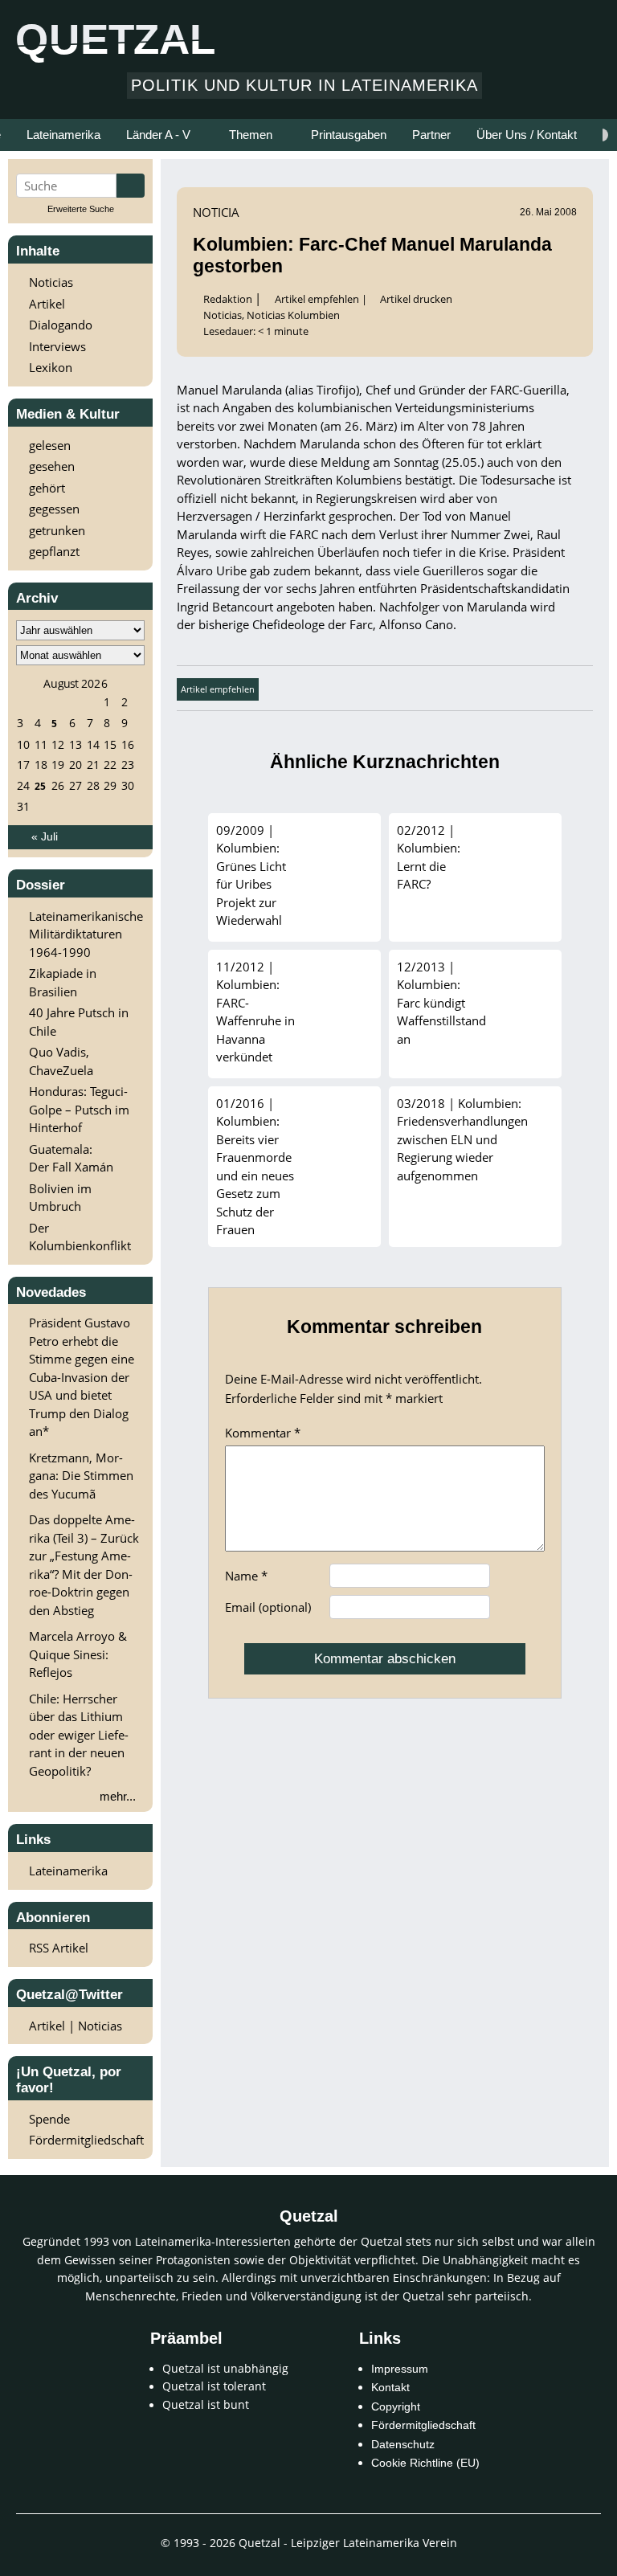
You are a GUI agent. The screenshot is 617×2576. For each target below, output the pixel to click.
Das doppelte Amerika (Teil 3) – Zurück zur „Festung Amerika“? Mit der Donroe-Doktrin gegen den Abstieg (84, 1565)
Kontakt (390, 2388)
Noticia (216, 212)
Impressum (400, 2369)
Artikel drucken (416, 299)
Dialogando (61, 325)
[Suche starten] (131, 186)
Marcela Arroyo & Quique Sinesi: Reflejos (78, 1654)
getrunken (57, 530)
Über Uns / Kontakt (527, 135)
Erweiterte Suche (81, 209)
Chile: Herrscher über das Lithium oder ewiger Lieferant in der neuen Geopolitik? (79, 1735)
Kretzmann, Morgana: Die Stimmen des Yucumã (81, 1476)
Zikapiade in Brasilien (63, 982)
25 (40, 786)
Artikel (47, 304)
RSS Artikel (59, 1948)
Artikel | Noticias (76, 2026)
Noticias (51, 282)
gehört (47, 488)
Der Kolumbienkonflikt (80, 1237)
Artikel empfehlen (317, 299)
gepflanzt (54, 551)
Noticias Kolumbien (293, 315)
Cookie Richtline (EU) (425, 2463)
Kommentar (263, 1433)
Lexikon (51, 367)
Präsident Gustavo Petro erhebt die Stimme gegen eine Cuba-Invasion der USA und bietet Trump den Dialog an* (82, 1377)
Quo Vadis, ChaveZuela (61, 1061)
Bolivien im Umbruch (60, 1198)
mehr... (118, 1796)
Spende (49, 2119)
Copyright (396, 2407)
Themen (251, 135)
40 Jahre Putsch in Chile (79, 1022)
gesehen (52, 466)
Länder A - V (158, 135)
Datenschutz (403, 2445)
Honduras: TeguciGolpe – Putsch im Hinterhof (79, 1109)
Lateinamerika (68, 1871)
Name (246, 1576)
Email (268, 1607)
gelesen (50, 445)
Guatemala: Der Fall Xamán (71, 1158)
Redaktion (229, 299)
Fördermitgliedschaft (86, 2140)
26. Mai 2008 (548, 212)
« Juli (45, 837)
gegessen (54, 509)
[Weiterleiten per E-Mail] (432, 688)
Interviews (57, 346)
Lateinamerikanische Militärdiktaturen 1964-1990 (86, 934)
